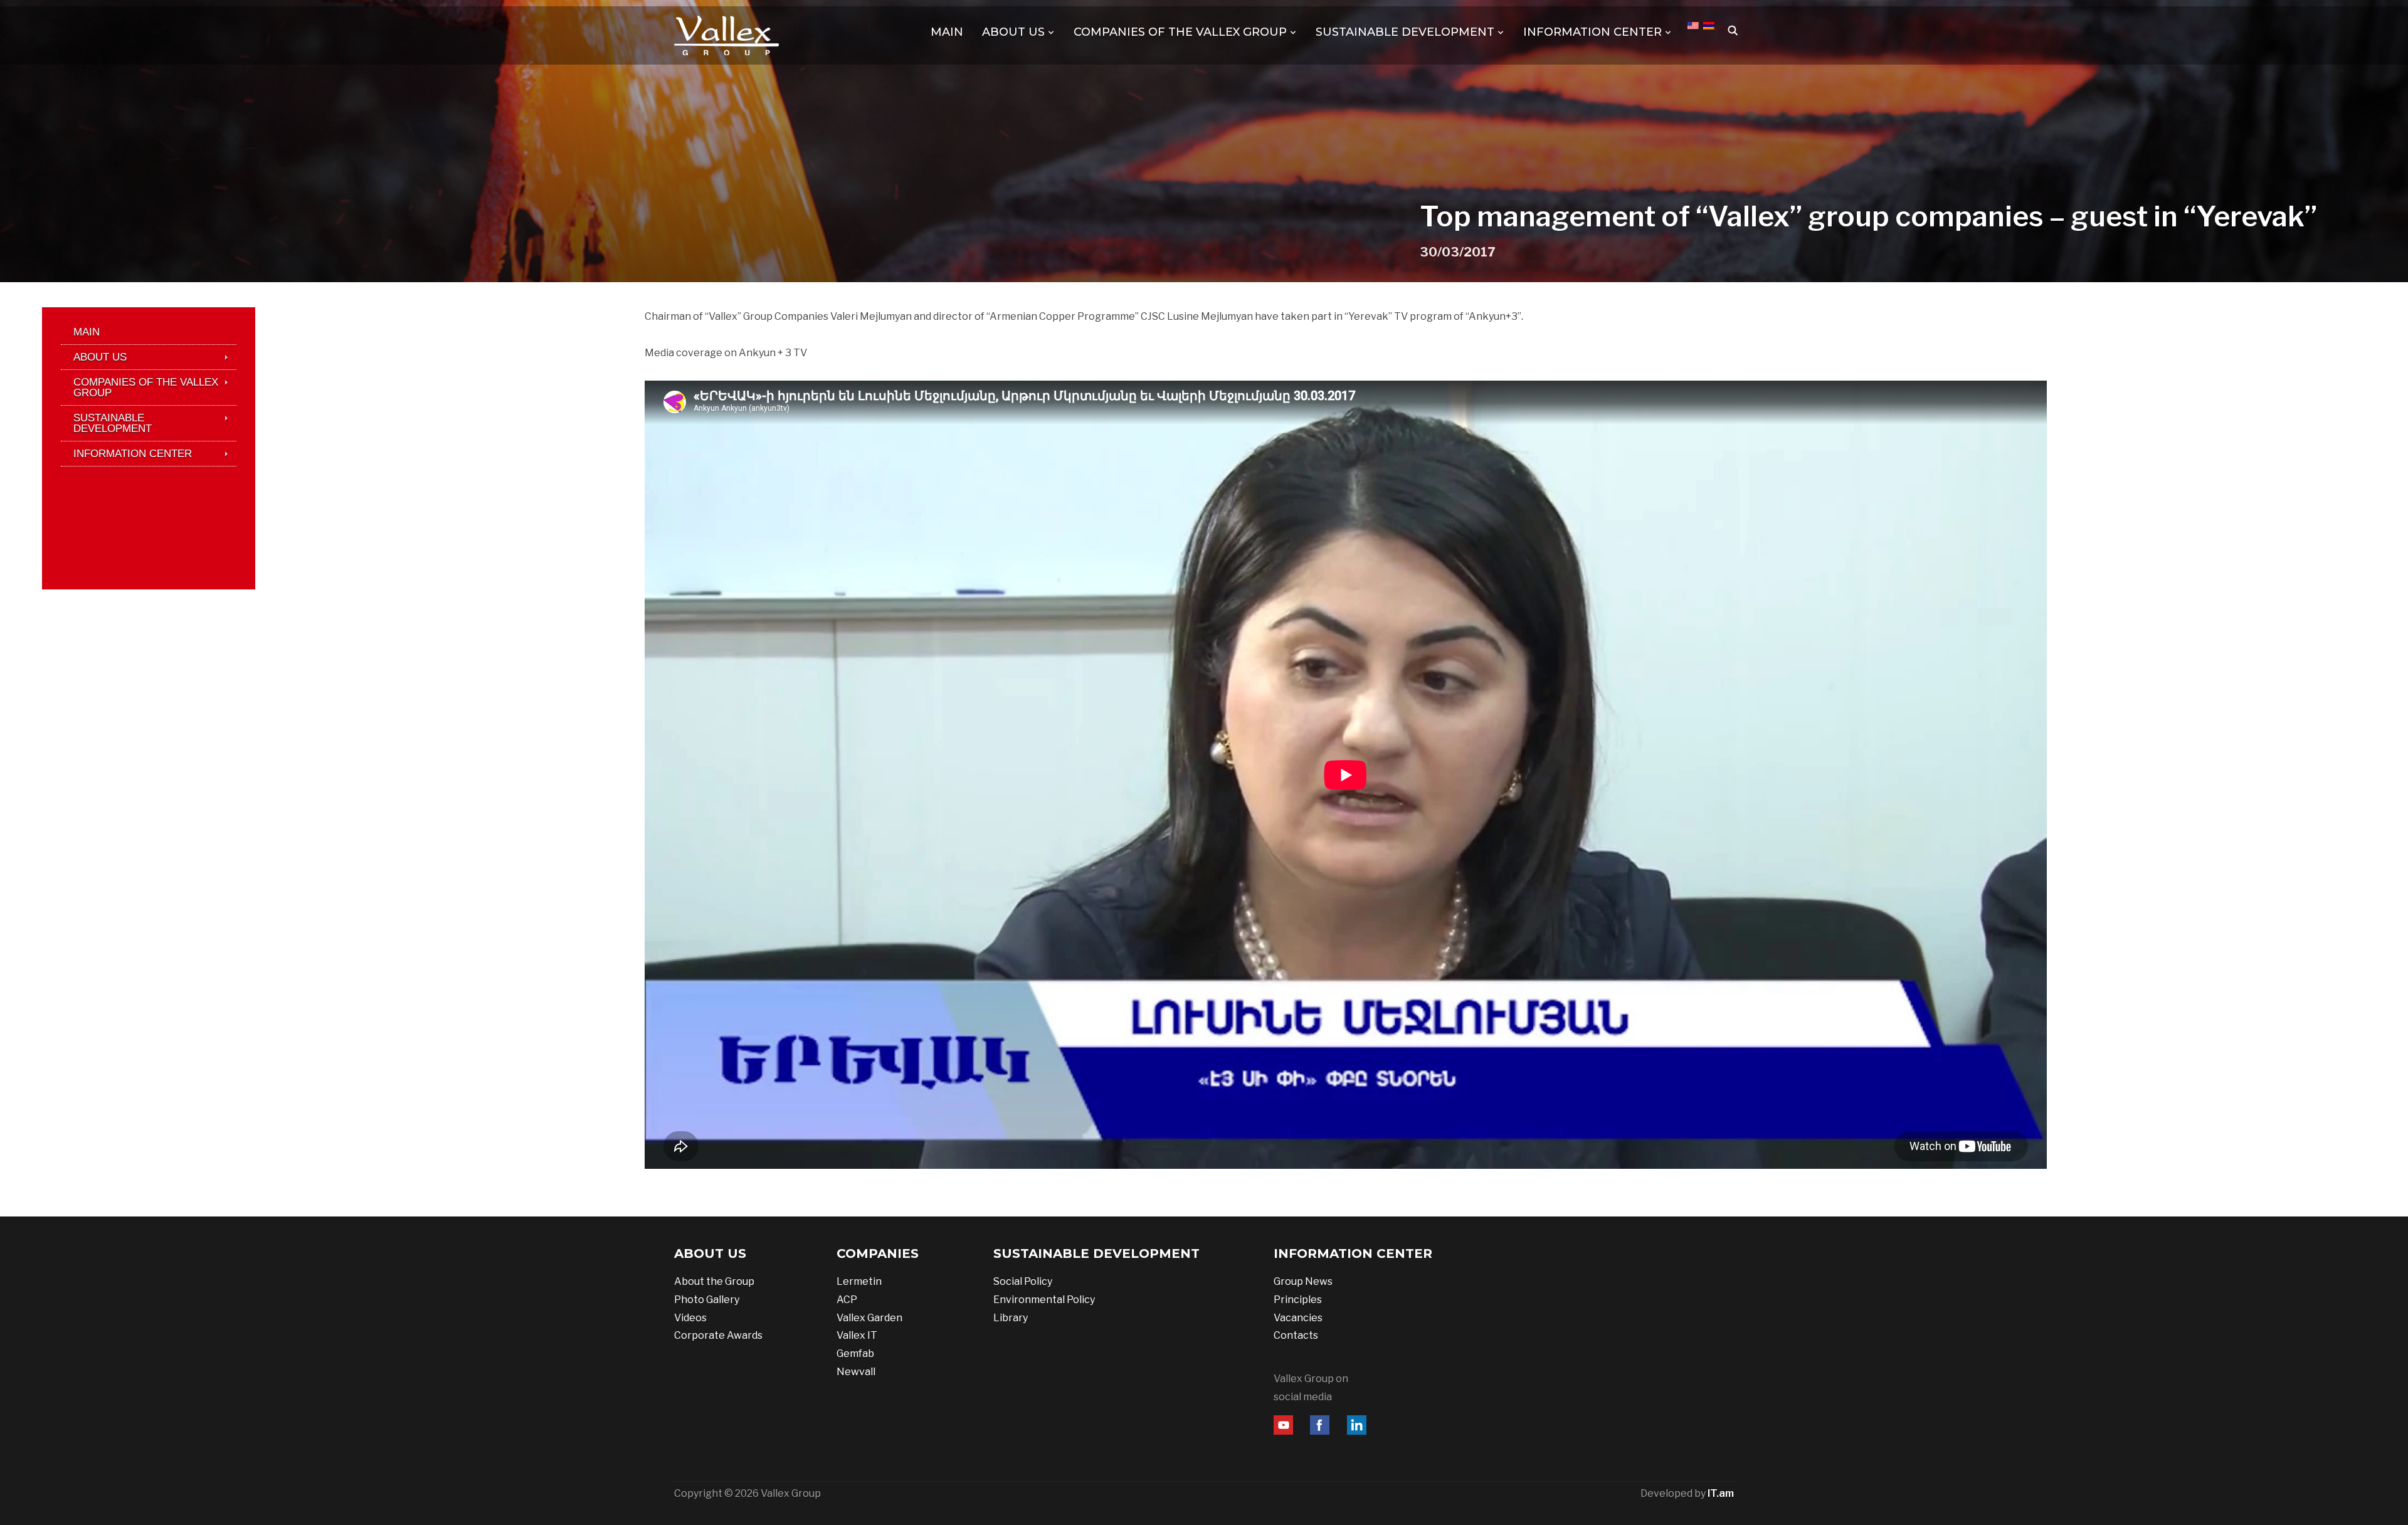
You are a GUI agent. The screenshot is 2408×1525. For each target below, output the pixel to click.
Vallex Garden (869, 1318)
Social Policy (1023, 1281)
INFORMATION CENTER (1592, 32)
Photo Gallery (707, 1300)
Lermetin (859, 1281)
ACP (847, 1300)
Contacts (1296, 1335)
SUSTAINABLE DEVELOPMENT (1405, 32)
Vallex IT (857, 1335)
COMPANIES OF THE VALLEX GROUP (1180, 32)
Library (1011, 1318)
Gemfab (855, 1354)
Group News (1303, 1281)
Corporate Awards (718, 1335)
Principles (1298, 1300)
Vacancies (1298, 1318)
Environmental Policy (1044, 1300)
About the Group (714, 1281)
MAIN (947, 32)
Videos (690, 1318)
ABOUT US (1013, 32)
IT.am (1721, 1493)
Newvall (856, 1372)
